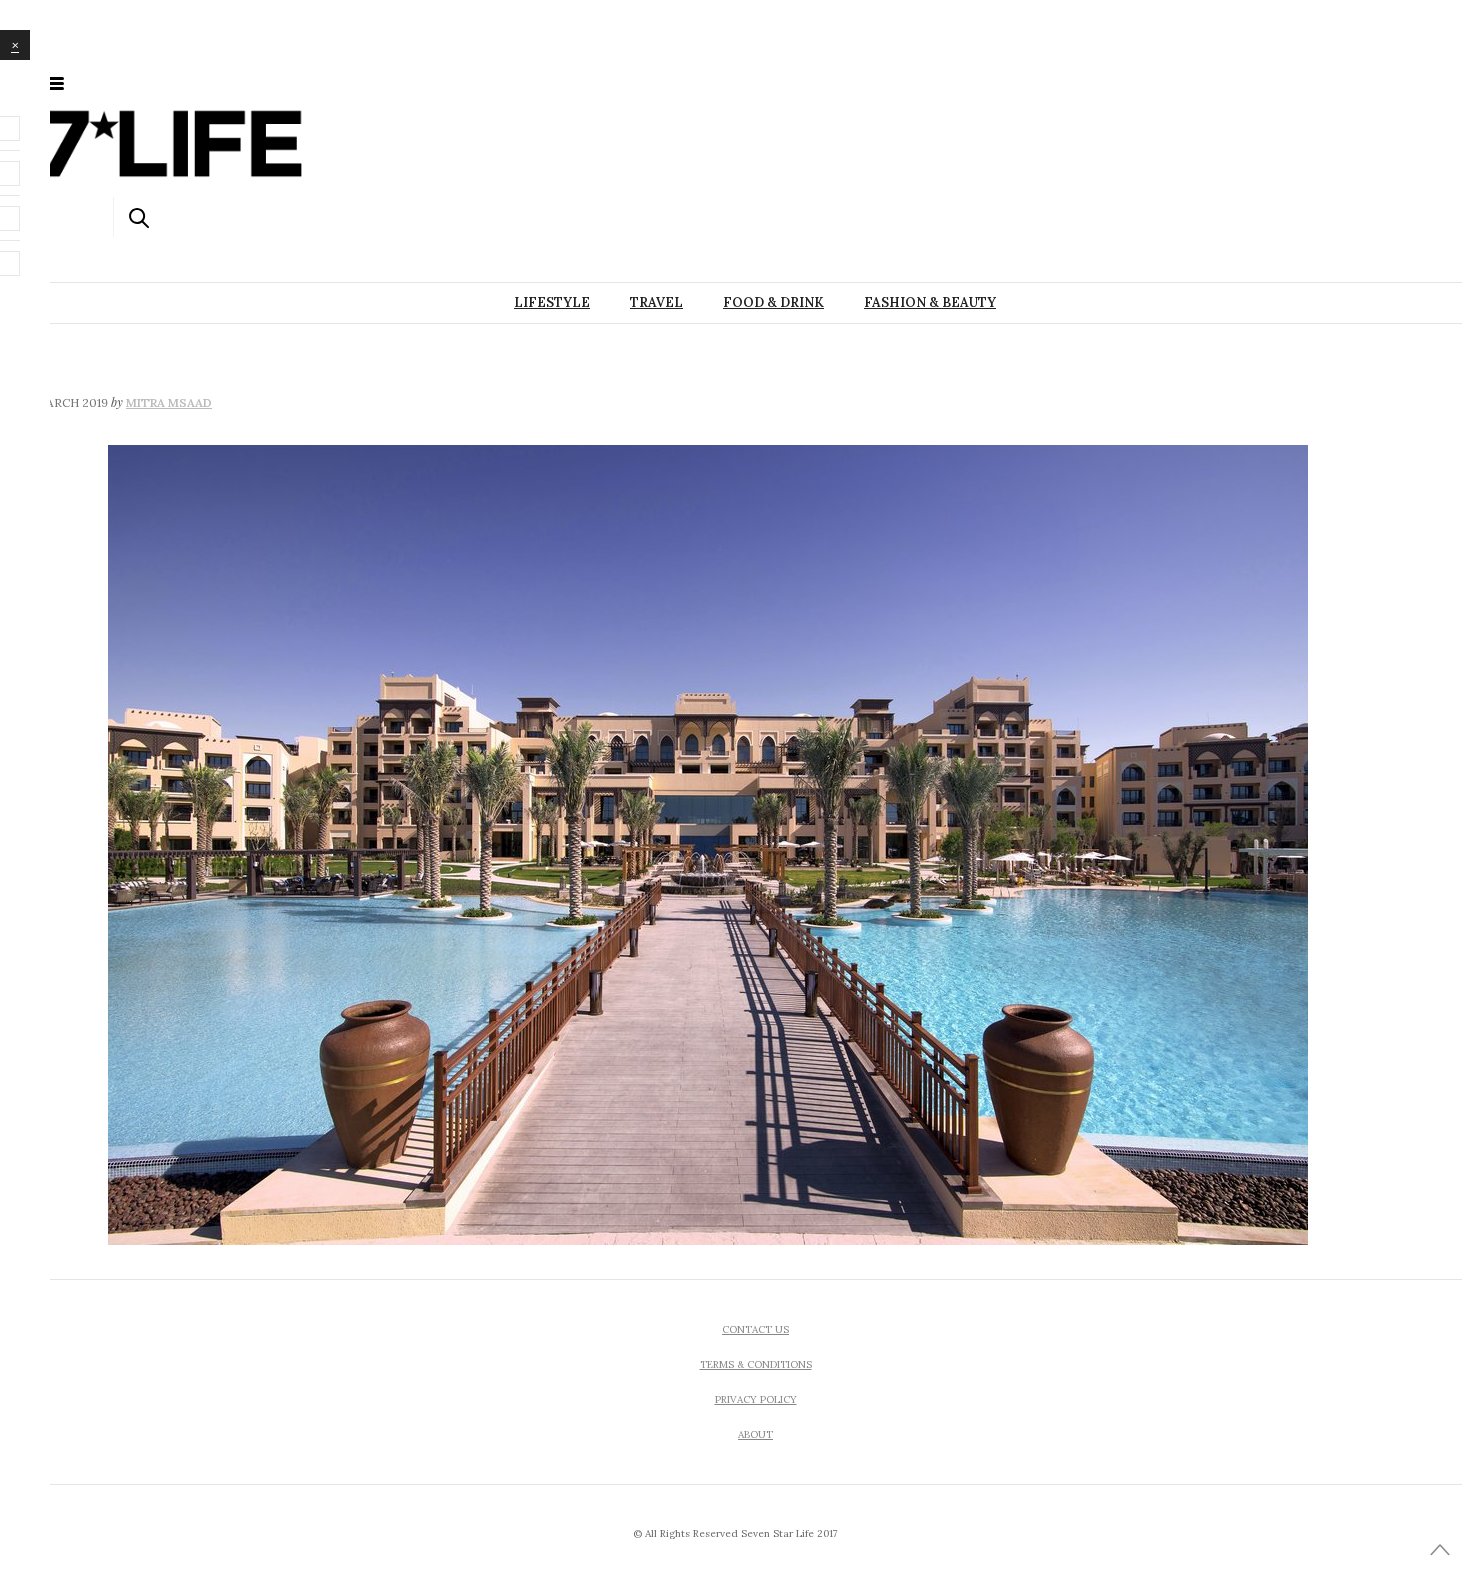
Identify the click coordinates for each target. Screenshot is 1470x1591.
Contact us (755, 1329)
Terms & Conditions (756, 1364)
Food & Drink (773, 302)
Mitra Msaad (169, 402)
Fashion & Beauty (930, 302)
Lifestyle (552, 302)
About (755, 1434)
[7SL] (158, 82)
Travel (656, 302)
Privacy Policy (756, 1399)
